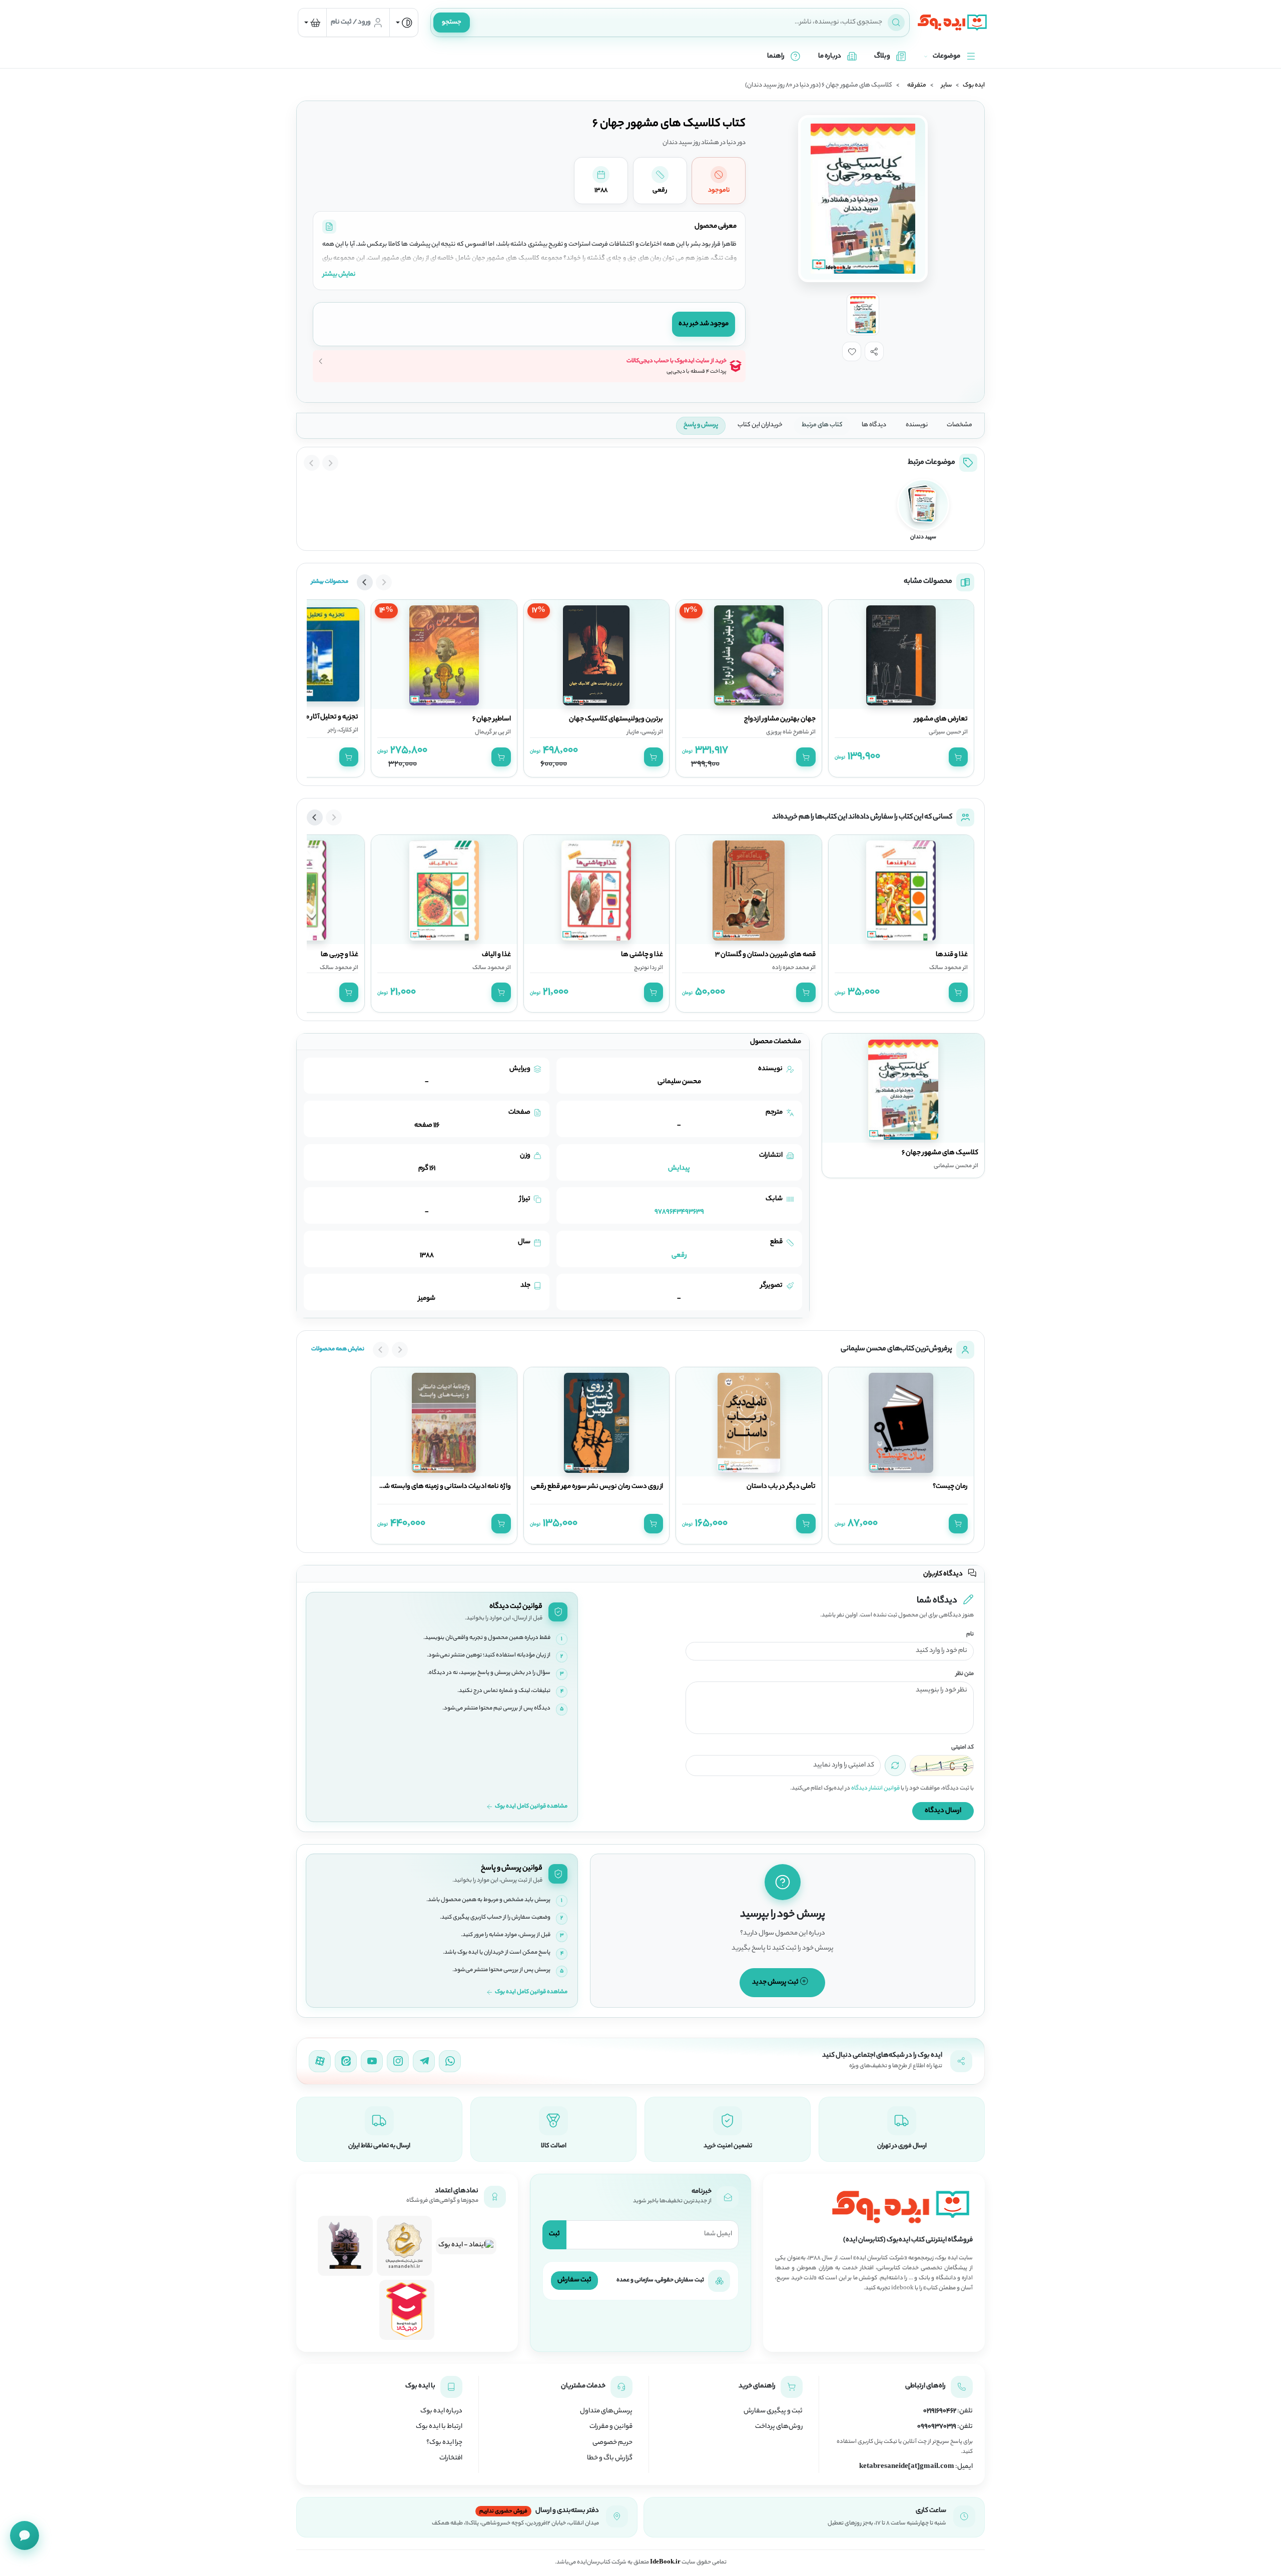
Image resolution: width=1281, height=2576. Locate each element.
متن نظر (965, 1674)
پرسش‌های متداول (606, 2411)
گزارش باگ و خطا (610, 2458)
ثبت (554, 2234)
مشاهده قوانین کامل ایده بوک (531, 1807)
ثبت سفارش (574, 2280)
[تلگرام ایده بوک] (424, 2061)
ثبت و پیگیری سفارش (773, 2411)
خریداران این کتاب (760, 425)
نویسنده (917, 425)
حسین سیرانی (945, 732)
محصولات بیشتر (330, 582)
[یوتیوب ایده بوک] (372, 2061)
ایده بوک (974, 86)
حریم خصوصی (612, 2443)
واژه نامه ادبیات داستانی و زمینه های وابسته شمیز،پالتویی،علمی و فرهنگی (410, 1487)
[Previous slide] (330, 463)
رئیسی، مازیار (642, 732)
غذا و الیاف (496, 955)
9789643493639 (679, 1212)
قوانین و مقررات (611, 2427)
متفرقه (917, 86)
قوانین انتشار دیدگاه (875, 1789)
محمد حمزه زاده (791, 968)
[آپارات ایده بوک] (320, 2061)
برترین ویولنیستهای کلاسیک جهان (616, 719)
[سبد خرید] (312, 23)
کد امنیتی (963, 1748)
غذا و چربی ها (340, 955)
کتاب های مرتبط (822, 425)
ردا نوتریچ (645, 968)
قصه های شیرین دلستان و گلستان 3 (765, 955)
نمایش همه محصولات (338, 1349)
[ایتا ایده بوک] (346, 2061)
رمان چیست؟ (950, 1487)
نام (970, 1635)
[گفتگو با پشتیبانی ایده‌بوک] (25, 2535)
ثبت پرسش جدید (776, 1982)
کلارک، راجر (340, 730)
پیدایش (679, 1168)
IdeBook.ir (665, 2562)
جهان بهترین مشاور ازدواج (780, 719)
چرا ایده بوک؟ (444, 2443)
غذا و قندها (952, 955)
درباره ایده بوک (441, 2411)
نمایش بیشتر (339, 274)
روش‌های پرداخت (779, 2427)
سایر (946, 86)
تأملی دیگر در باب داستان (781, 1487)
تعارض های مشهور (941, 719)
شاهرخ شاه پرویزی (788, 732)
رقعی (679, 1255)
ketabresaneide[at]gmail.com (907, 2467)
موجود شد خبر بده (704, 324)
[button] (874, 351)
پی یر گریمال (490, 732)
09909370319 (937, 2427)
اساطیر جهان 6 (492, 719)
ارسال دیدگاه (943, 1811)
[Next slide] (312, 463)
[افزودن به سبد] (958, 757)
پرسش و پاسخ (701, 425)
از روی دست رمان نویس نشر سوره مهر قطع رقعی (597, 1487)
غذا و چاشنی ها (642, 955)
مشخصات (959, 425)
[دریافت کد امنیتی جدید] (895, 1766)
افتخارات (451, 2458)
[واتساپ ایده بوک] (450, 2061)
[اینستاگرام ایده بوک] (398, 2061)
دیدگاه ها (874, 425)
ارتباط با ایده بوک (439, 2427)
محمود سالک (945, 968)
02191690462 (940, 2411)
